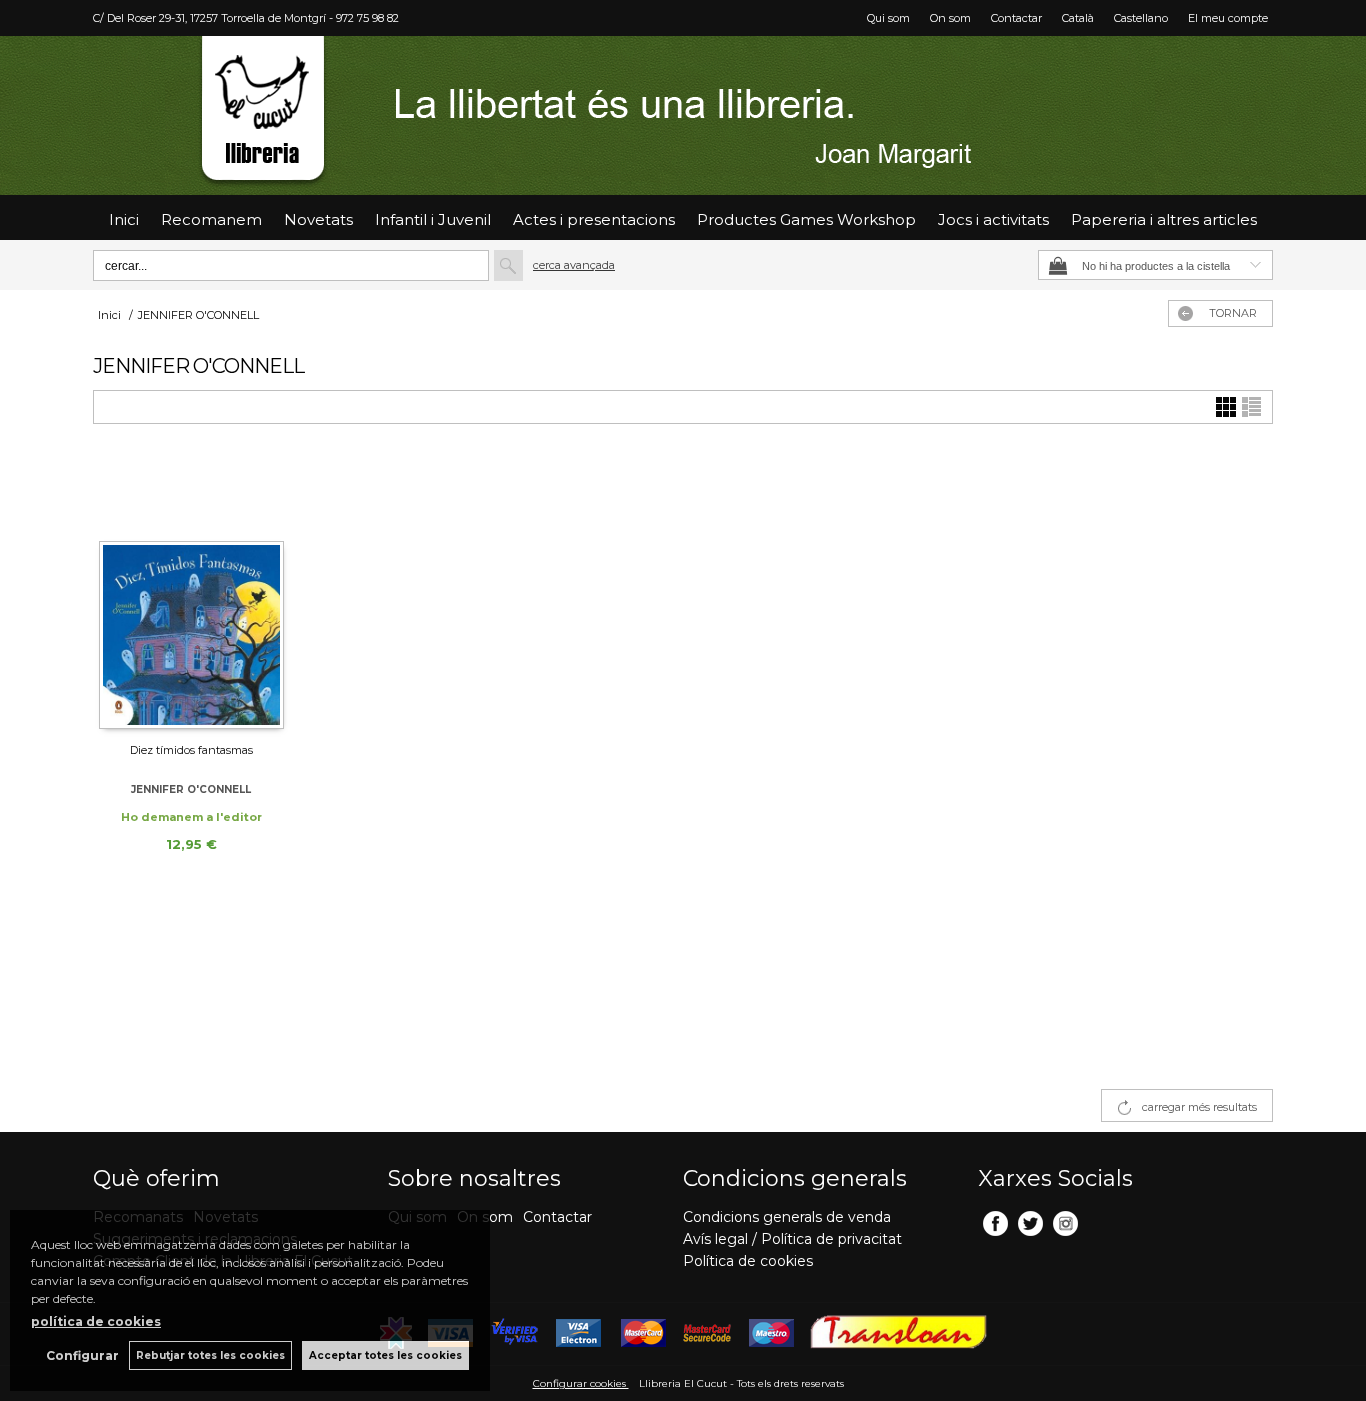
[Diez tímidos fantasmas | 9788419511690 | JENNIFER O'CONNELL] (191, 592)
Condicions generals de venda (787, 1217)
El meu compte (1228, 18)
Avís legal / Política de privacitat (792, 1239)
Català (1078, 18)
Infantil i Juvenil (433, 219)
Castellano (1141, 18)
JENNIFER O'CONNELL (191, 789)
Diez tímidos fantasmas (191, 750)
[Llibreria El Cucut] (683, 115)
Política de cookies (748, 1261)
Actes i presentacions (594, 219)
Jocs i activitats (993, 219)
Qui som (888, 18)
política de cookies (96, 1321)
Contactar (1016, 18)
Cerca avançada (574, 265)
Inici (124, 219)
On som (950, 18)
